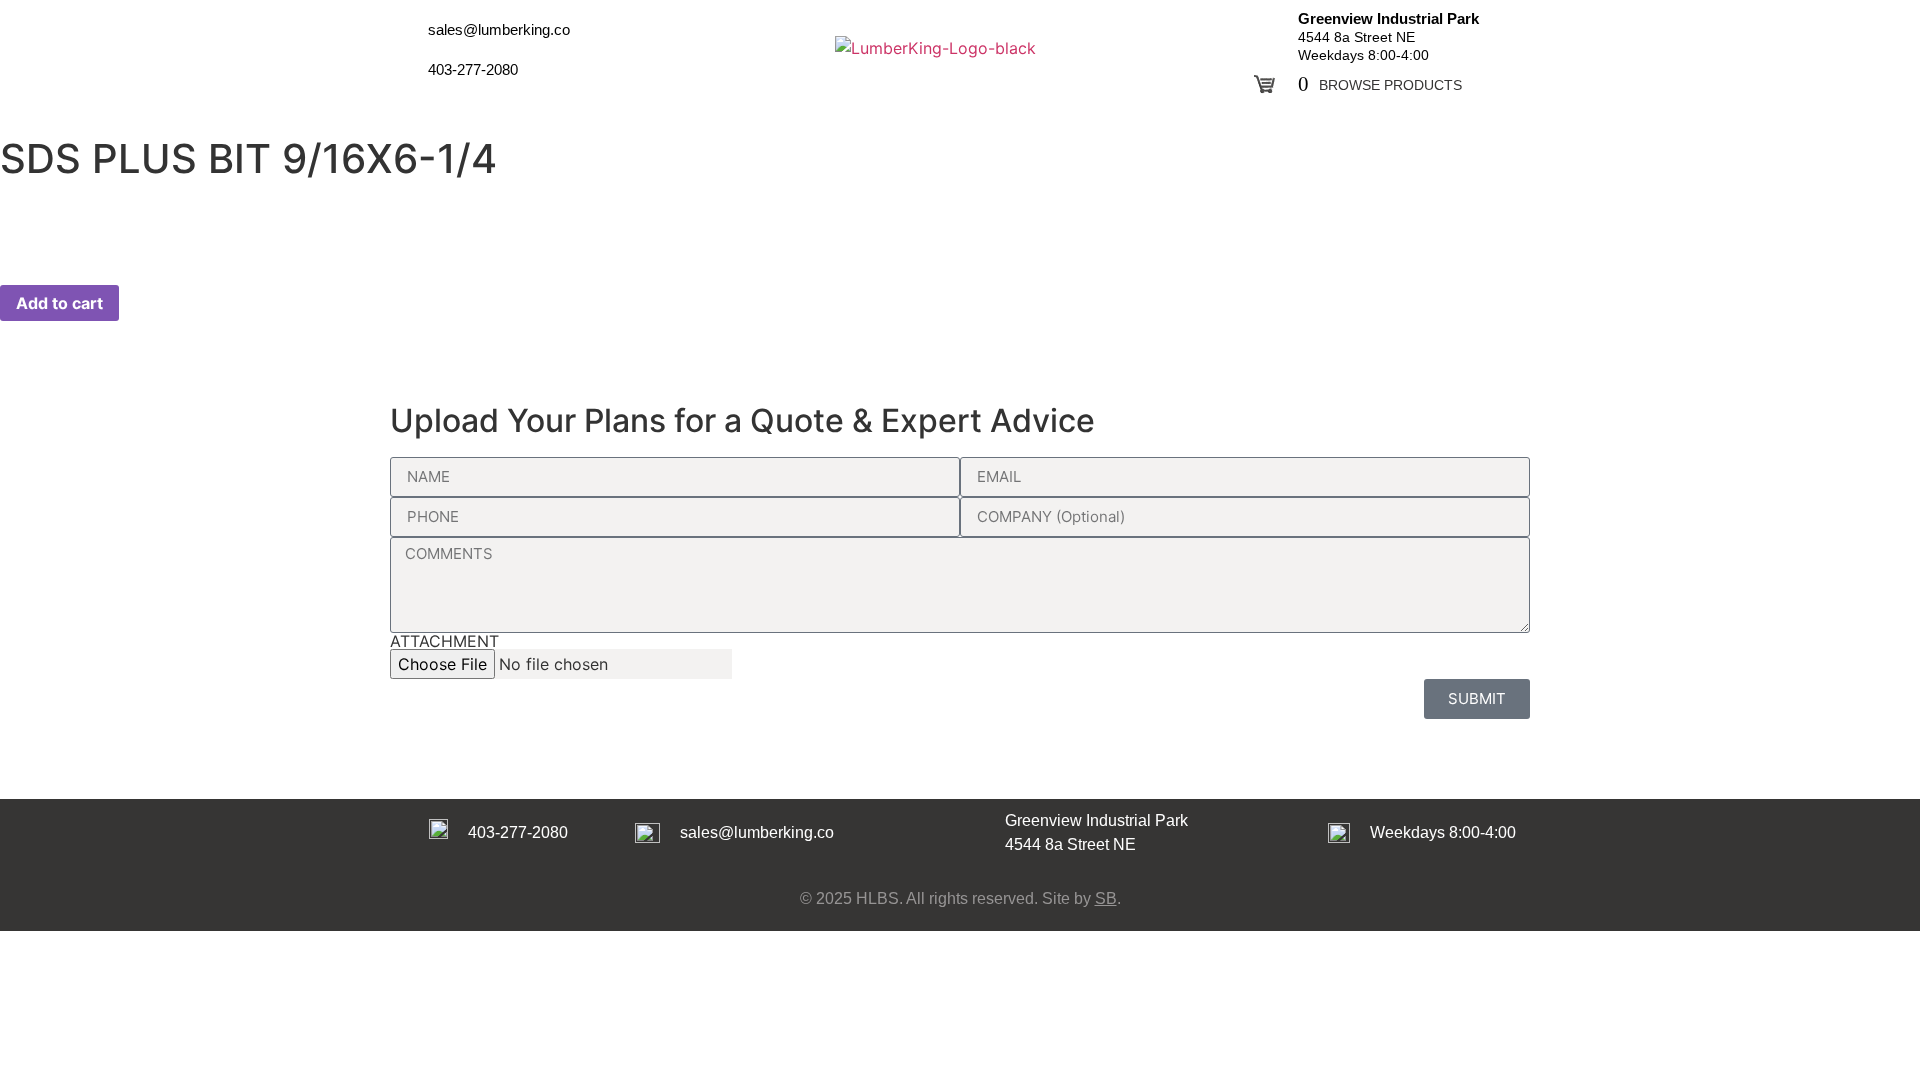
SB (1106, 898)
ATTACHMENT (444, 641)
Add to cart (59, 303)
